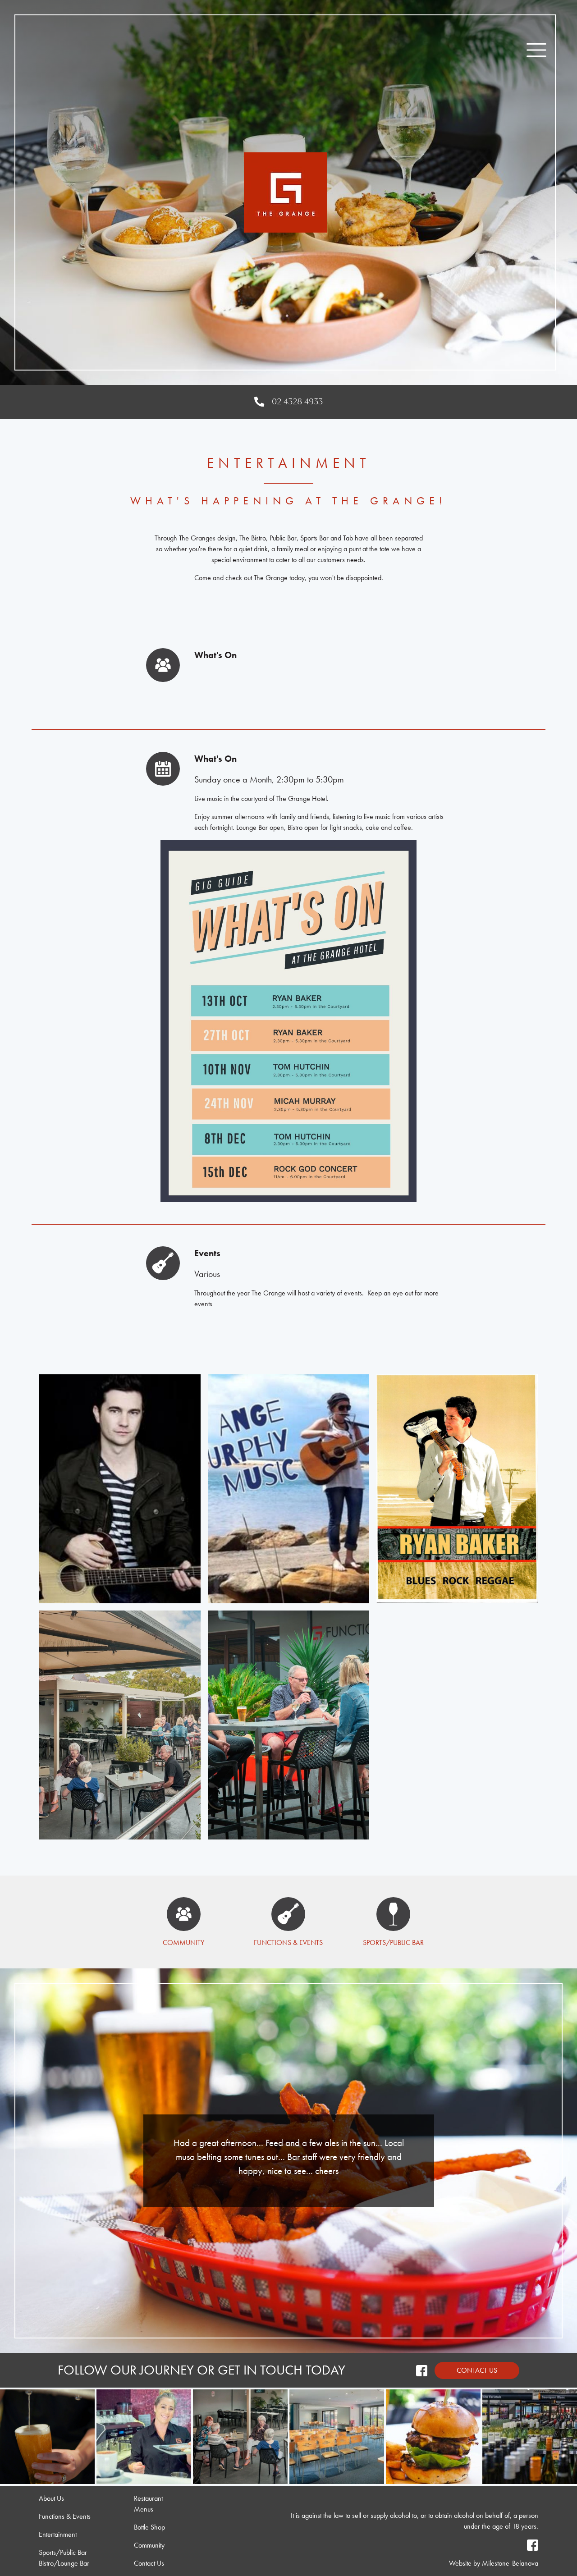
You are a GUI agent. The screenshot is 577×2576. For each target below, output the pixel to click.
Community (183, 1942)
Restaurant (148, 2498)
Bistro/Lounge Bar (64, 2563)
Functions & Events (288, 1942)
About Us (51, 2498)
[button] (536, 50)
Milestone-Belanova (510, 2563)
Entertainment (58, 2534)
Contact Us (477, 2370)
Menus (144, 2509)
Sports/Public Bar (393, 1942)
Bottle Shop (149, 2527)
